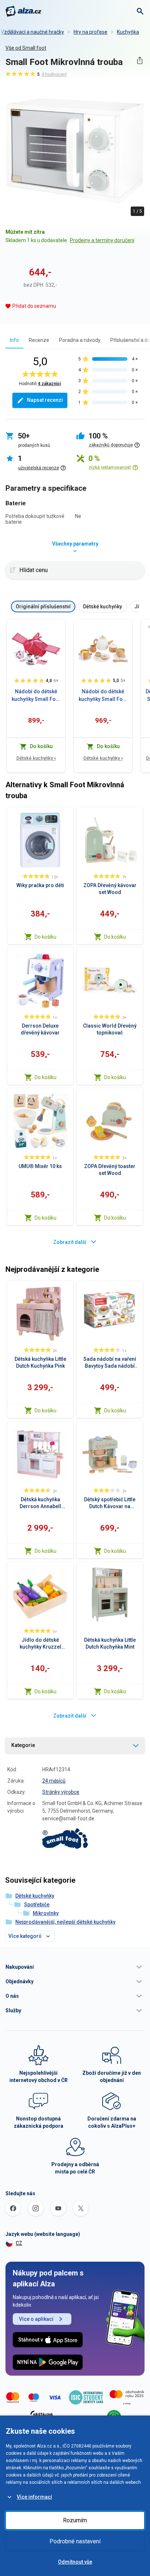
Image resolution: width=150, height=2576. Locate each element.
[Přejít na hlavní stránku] (23, 11)
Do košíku (46, 937)
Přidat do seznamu (34, 306)
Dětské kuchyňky (36, 758)
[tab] (14, 340)
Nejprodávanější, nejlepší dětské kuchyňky (65, 1922)
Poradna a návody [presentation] (80, 340)
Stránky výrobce (61, 1792)
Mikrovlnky (46, 1913)
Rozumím (75, 2520)
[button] (75, 1967)
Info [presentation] (14, 340)
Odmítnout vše (75, 2562)
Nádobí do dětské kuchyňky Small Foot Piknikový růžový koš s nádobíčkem (36, 696)
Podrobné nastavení (75, 2541)
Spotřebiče (37, 1905)
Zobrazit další (70, 1242)
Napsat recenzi (45, 400)
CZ (19, 2243)
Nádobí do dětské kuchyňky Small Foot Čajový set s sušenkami (103, 696)
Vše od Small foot (26, 48)
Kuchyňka (128, 32)
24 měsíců (54, 1781)
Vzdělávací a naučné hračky (32, 32)
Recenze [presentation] (39, 340)
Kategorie (23, 1745)
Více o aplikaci (36, 2319)
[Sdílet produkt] (140, 60)
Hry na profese (90, 32)
